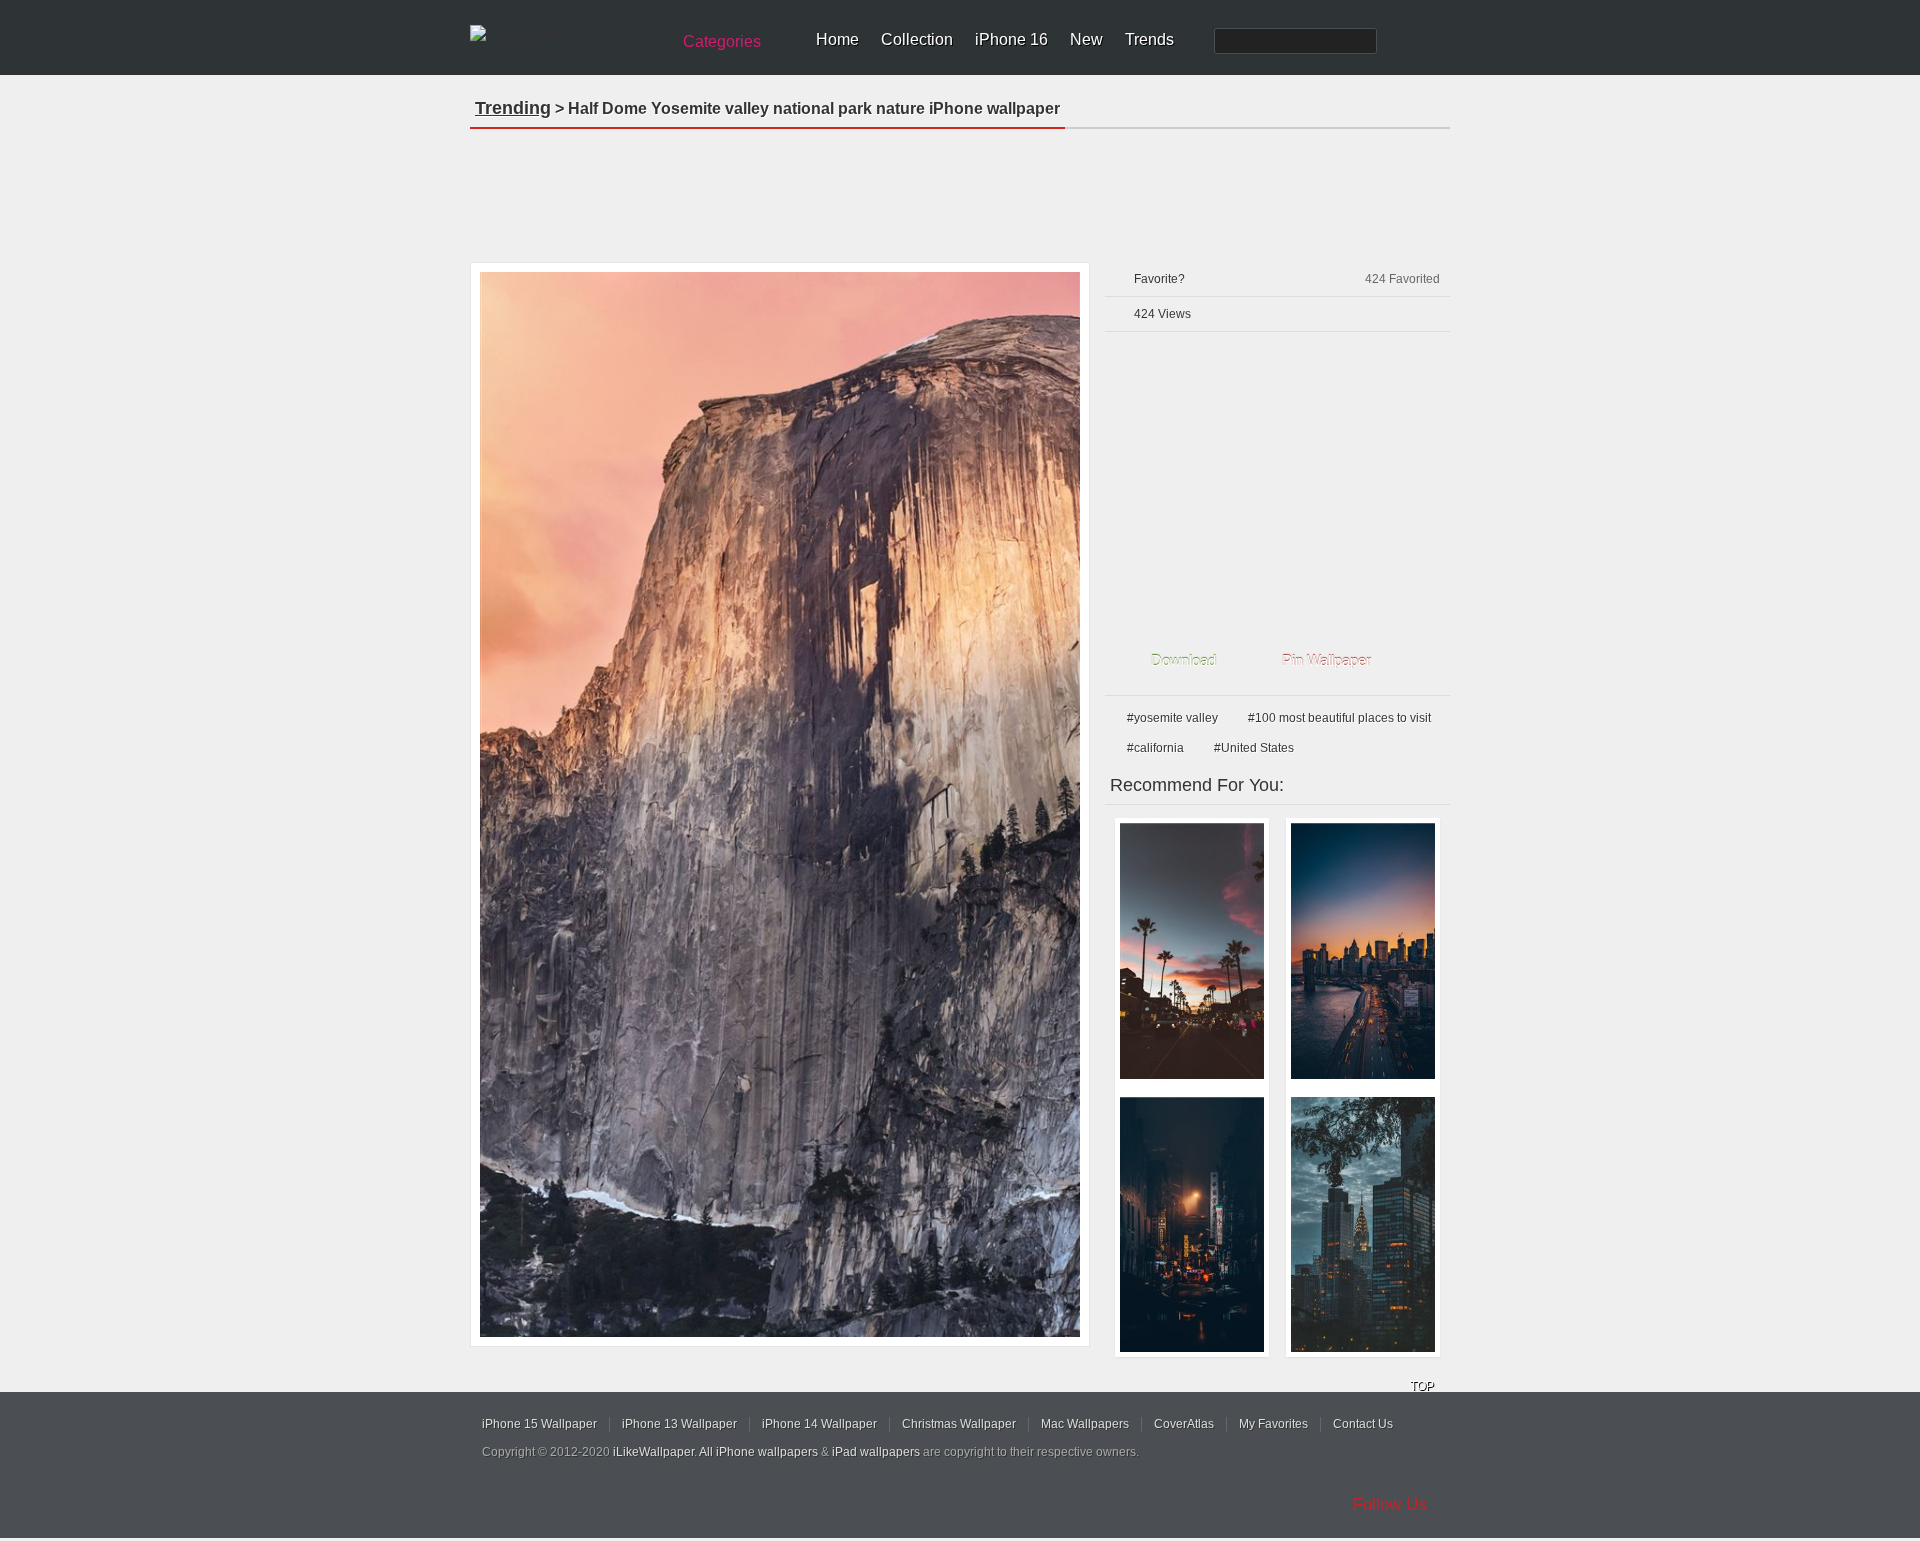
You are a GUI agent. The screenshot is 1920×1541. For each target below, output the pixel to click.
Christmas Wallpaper (959, 1424)
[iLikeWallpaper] (567, 34)
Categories (722, 41)
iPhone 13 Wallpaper (679, 1424)
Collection (917, 39)
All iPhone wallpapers (758, 1452)
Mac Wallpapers (1085, 1424)
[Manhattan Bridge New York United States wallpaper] (1363, 951)
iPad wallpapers (876, 1452)
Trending (513, 108)
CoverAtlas (1184, 1424)
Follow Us (1390, 1504)
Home (837, 39)
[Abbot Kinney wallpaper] (1192, 951)
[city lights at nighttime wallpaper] (1363, 1225)
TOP (1422, 1386)
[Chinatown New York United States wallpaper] (1192, 1225)
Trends (1149, 39)
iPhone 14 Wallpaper (819, 1424)
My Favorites (1273, 1424)
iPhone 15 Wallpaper (539, 1424)
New (1086, 39)
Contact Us (1363, 1424)
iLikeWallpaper (653, 1452)
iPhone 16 (1011, 39)
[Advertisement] (960, 189)
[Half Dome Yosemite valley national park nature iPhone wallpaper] (780, 804)
